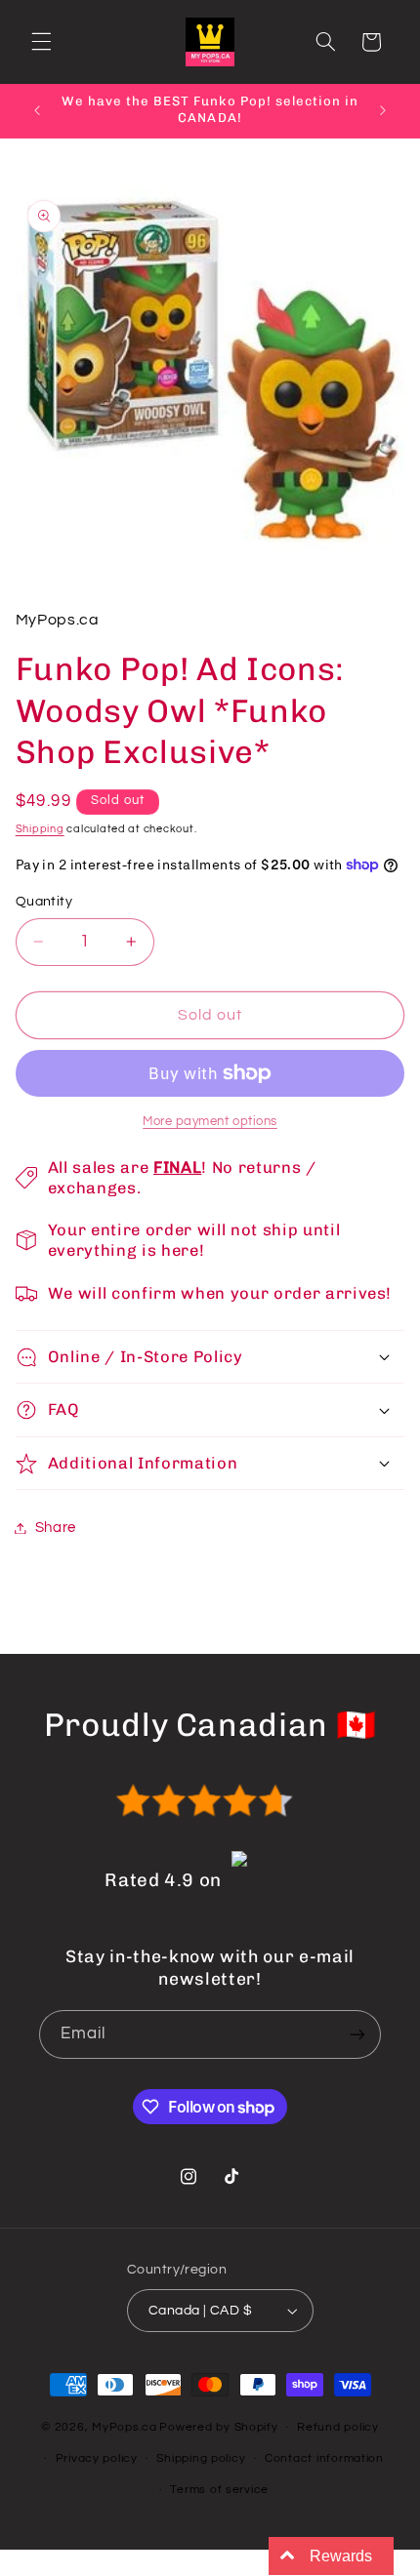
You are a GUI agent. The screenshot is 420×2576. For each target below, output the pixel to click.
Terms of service (219, 2490)
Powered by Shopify (218, 2427)
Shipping (40, 829)
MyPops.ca (125, 2427)
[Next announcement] (383, 110)
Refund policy (338, 2427)
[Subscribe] (357, 2034)
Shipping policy (201, 2458)
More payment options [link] (210, 1122)
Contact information (324, 2458)
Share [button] (56, 1528)
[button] (41, 42)
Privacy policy (97, 2458)
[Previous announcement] (37, 110)
